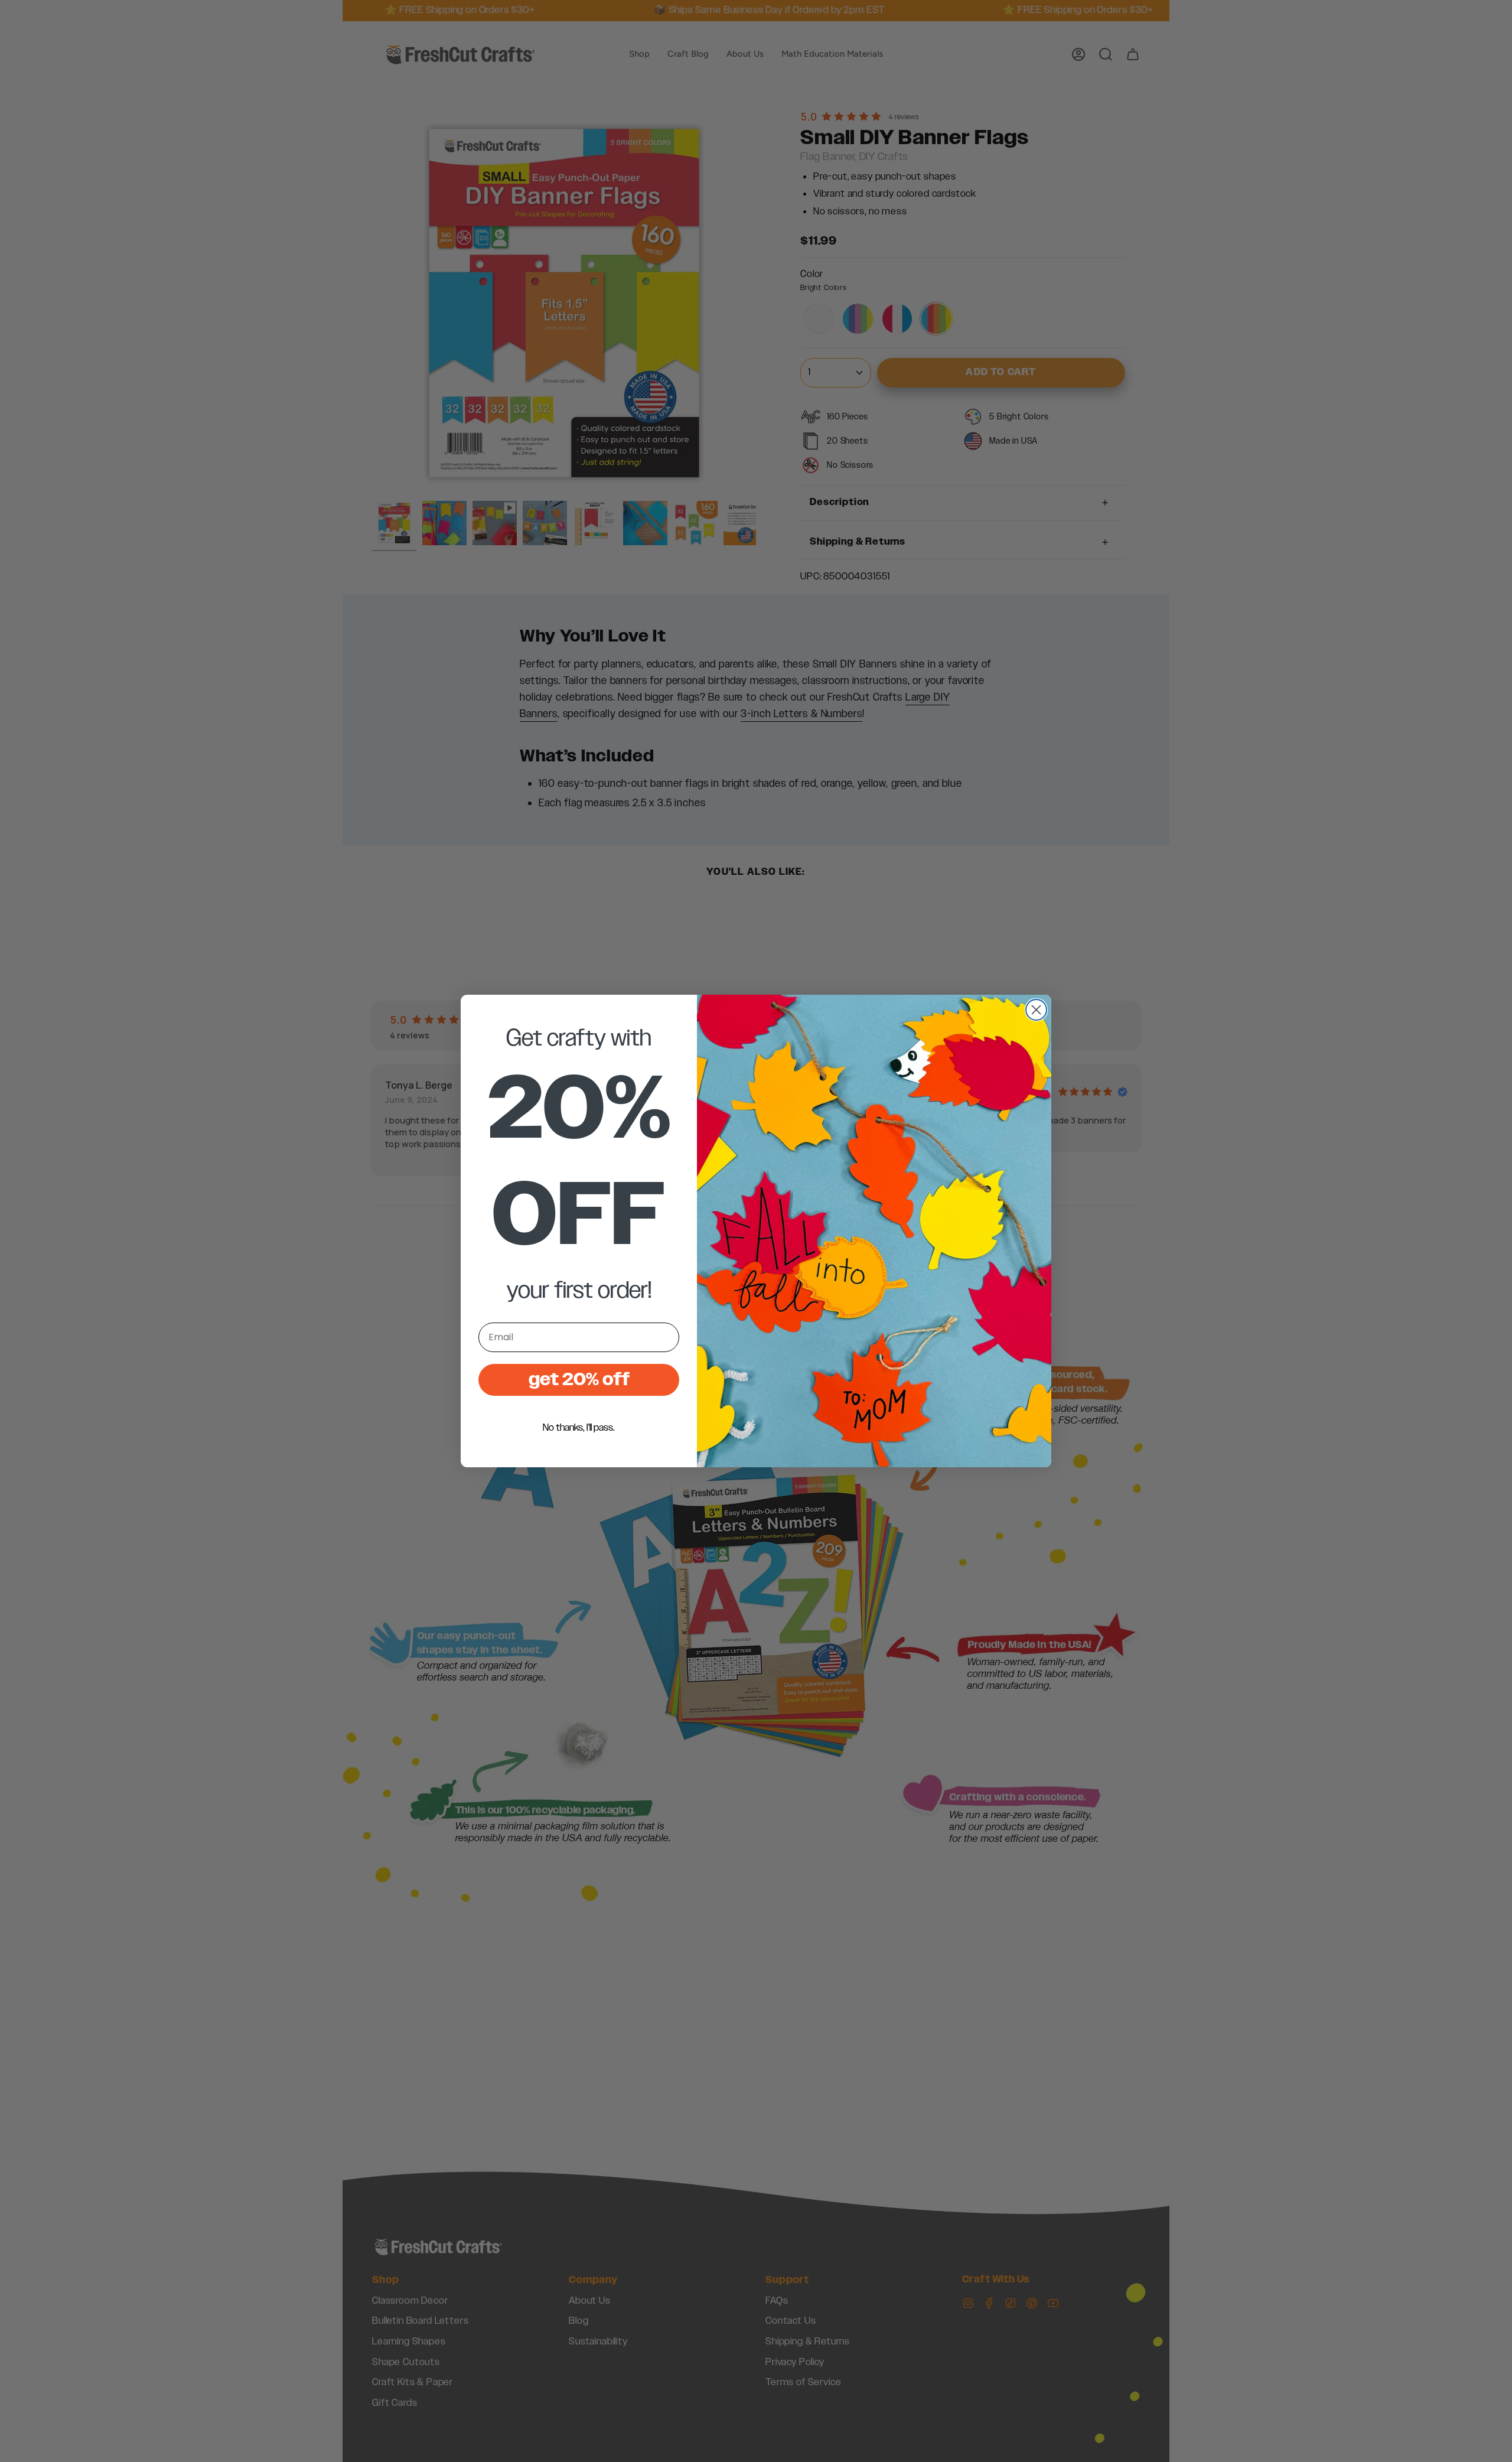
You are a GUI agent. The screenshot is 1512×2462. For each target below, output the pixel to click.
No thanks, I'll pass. (579, 1428)
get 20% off (579, 1380)
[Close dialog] (1036, 1010)
